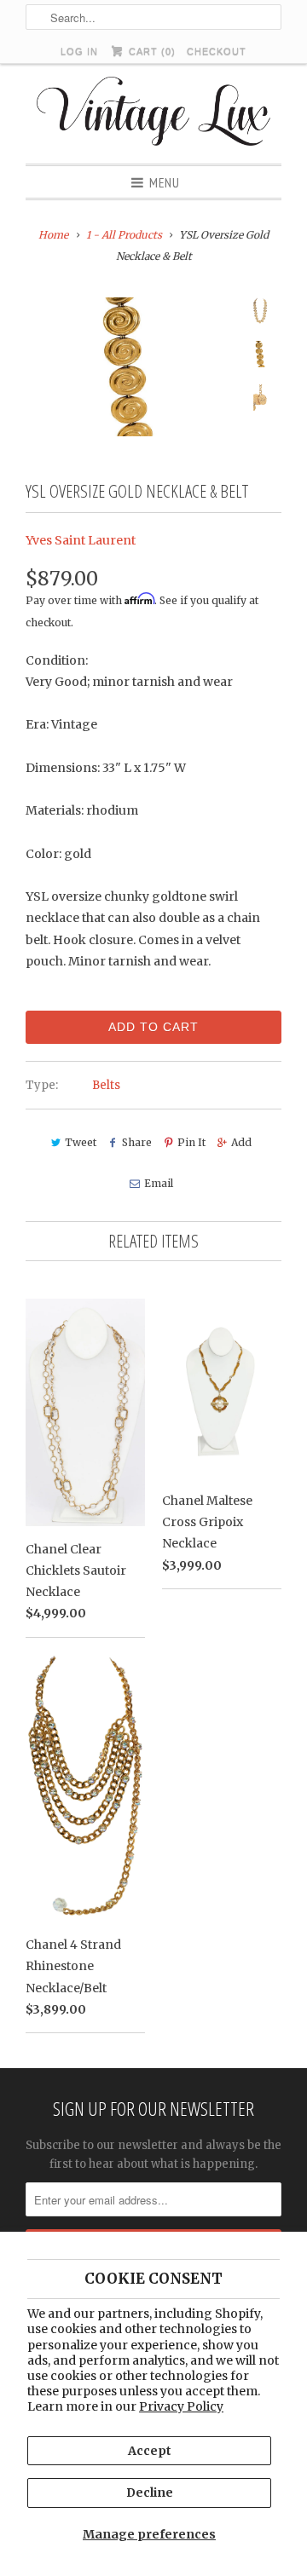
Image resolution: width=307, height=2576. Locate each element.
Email (158, 1183)
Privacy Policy (181, 2406)
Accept (150, 2451)
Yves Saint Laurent (81, 540)
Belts (106, 1085)
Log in (79, 51)
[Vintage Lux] (154, 114)
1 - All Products (124, 235)
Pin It (191, 1142)
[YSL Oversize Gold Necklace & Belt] (128, 367)
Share (137, 1142)
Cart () (150, 51)
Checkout (217, 51)
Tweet (81, 1142)
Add (241, 1142)
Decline (150, 2492)
